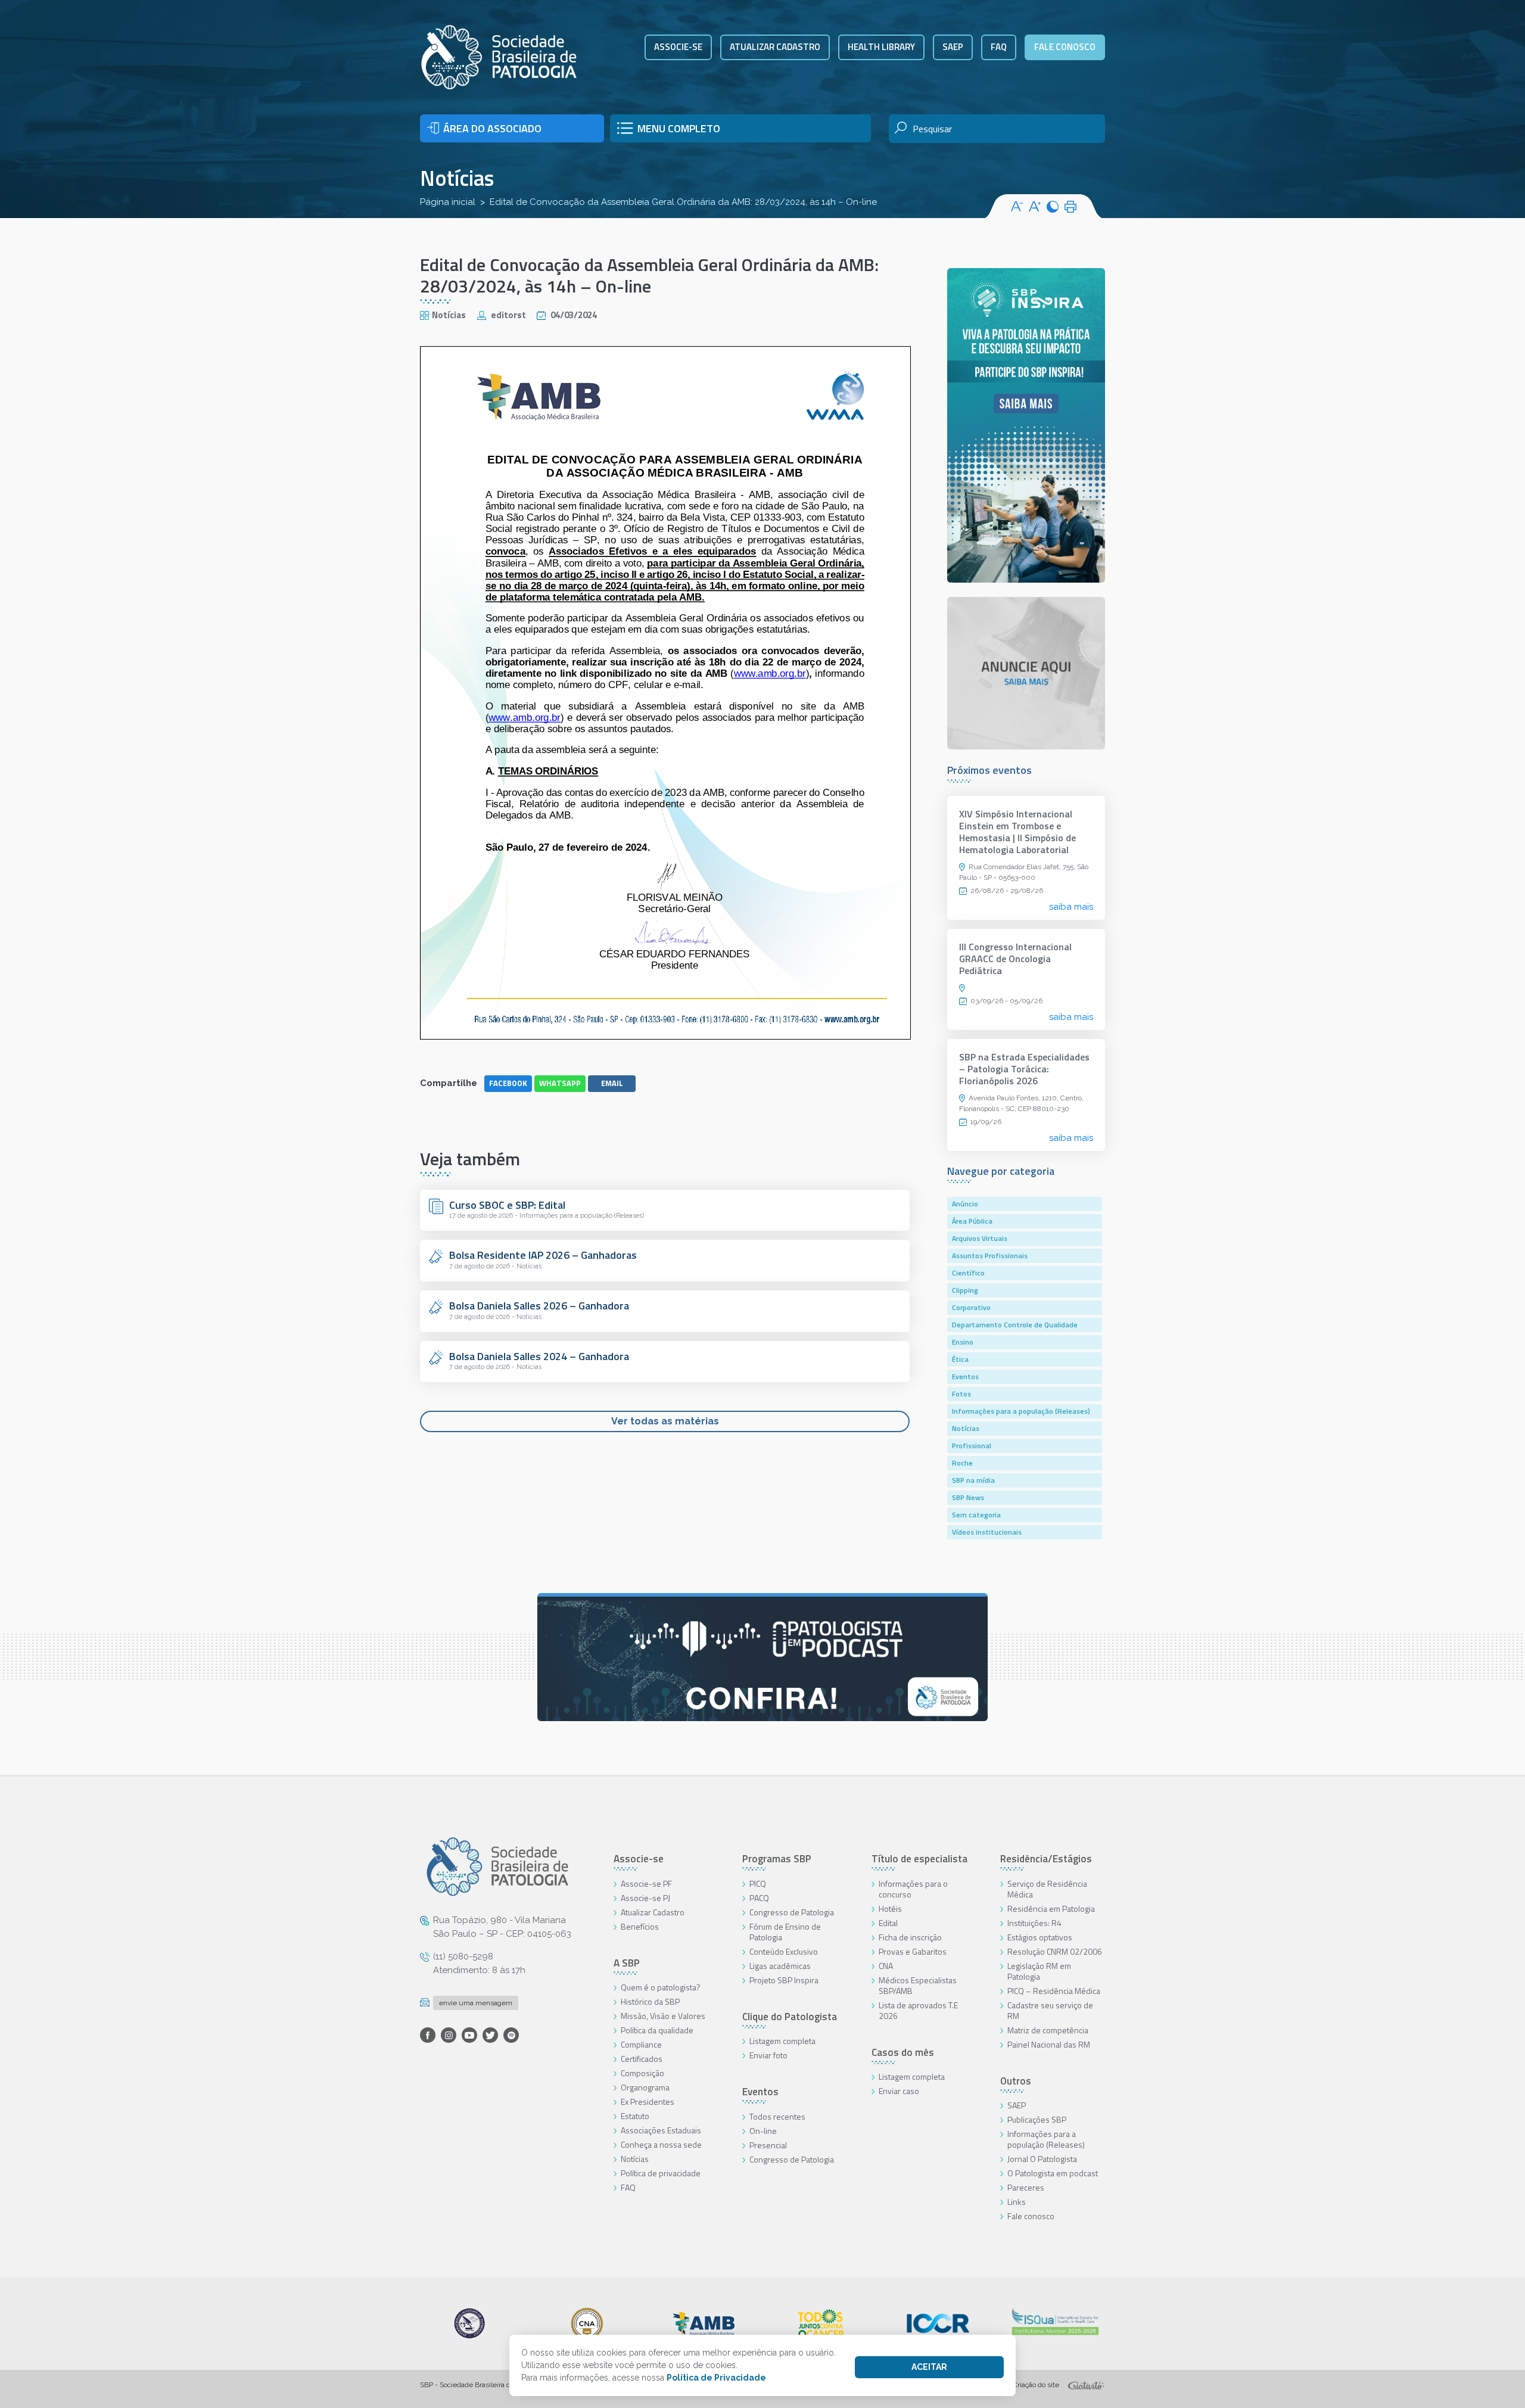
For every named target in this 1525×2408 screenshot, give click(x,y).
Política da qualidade (657, 2030)
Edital (888, 1923)
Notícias (457, 178)
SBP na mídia (973, 1480)
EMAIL (612, 1083)
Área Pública (972, 1221)
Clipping (965, 1290)
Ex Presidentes (648, 2101)
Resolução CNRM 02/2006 (1055, 1951)
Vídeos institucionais (987, 1532)
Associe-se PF (646, 1883)
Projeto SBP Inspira (784, 1980)
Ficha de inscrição (910, 1937)
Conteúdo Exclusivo (784, 1951)
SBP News (968, 1497)
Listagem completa (782, 2041)
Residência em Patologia (1051, 1908)
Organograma (645, 2087)
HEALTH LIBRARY (881, 47)
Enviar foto (768, 2055)
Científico (968, 1273)
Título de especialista (919, 1859)
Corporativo (971, 1307)
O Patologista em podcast (1053, 2173)
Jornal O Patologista (1042, 2159)
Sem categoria (976, 1515)
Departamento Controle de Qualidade (1015, 1325)
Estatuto (635, 2116)
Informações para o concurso (913, 1889)
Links (1017, 2202)
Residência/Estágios (1046, 1859)
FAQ (999, 47)
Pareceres (1026, 2187)
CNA (886, 1966)
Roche (962, 1463)
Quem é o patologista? (661, 1987)
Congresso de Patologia (792, 1912)
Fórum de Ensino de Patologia (785, 1932)
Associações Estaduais (661, 2130)
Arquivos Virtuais (980, 1238)
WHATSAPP (560, 1083)
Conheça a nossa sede (661, 2144)
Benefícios (640, 1926)
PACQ (759, 1898)
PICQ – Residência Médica (1054, 1991)
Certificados (642, 2059)
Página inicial (448, 202)
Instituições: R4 (1034, 1923)
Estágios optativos (1040, 1937)
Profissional (972, 1446)
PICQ (758, 1883)
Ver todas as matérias (665, 1421)
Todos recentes (777, 2116)
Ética (960, 1359)
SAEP (953, 47)
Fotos (961, 1394)
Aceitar (929, 2367)
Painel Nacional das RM (1049, 2044)
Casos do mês (903, 2052)
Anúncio (965, 1204)
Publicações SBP (1037, 2119)
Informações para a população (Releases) (1021, 1411)
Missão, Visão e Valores (663, 2016)
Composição (642, 2073)
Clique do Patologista (790, 2017)
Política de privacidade (661, 2173)
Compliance (641, 2044)
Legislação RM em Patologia (1039, 1971)
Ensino (963, 1342)
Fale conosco (1065, 47)
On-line (763, 2131)
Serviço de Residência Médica (1047, 1889)
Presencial (768, 2145)
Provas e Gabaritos (913, 1951)
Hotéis (890, 1908)
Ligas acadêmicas (780, 1966)
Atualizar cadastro (775, 47)
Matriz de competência (1048, 2030)
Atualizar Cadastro (653, 1912)
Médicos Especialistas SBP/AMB (918, 1985)
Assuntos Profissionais (990, 1256)
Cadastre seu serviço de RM (1050, 2010)
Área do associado (492, 128)
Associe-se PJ (645, 1898)
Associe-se (678, 47)
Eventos (965, 1376)
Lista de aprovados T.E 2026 (918, 2010)
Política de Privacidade (716, 2378)
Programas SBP (777, 1859)
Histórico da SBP (650, 2001)
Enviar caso (899, 2091)
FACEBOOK (508, 1083)
